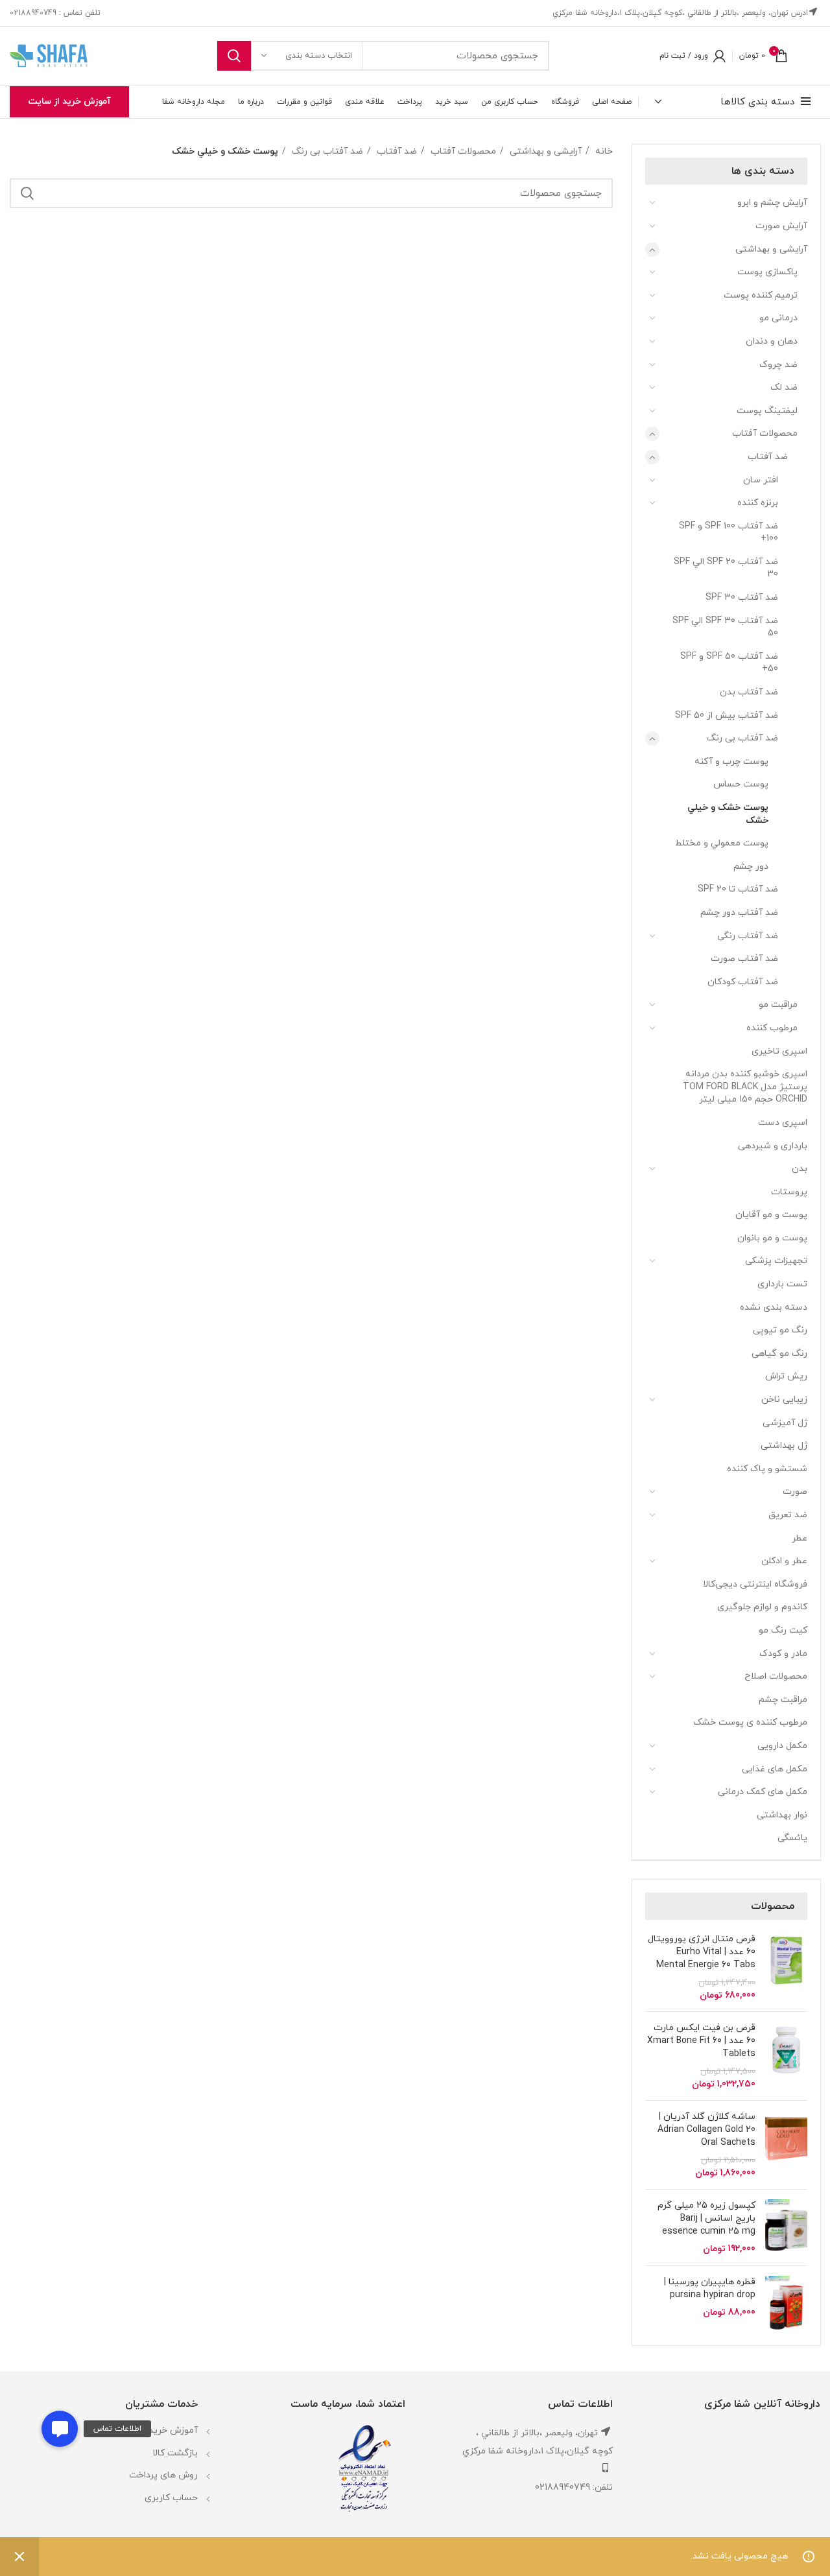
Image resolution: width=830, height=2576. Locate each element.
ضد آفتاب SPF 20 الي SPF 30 (726, 568)
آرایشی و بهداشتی (771, 249)
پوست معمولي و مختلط (722, 843)
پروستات (789, 1192)
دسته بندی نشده (774, 1307)
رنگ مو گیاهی (779, 1353)
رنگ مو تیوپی (780, 1330)
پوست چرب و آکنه (731, 762)
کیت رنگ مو (783, 1630)
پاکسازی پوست (767, 272)
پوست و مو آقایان (771, 1215)
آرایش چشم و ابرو (772, 203)
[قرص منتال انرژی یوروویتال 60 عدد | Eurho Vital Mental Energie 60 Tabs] (786, 1967)
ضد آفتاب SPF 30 (742, 597)
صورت (795, 1492)
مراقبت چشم (783, 1700)
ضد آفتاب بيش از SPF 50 (727, 715)
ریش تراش (786, 1376)
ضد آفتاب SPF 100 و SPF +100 (729, 533)
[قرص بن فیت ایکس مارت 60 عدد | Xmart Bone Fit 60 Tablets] (786, 2056)
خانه (603, 151)
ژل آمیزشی (785, 1423)
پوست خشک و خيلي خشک (728, 814)
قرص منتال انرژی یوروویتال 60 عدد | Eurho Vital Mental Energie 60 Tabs (702, 1952)
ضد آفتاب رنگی (748, 936)
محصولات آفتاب (765, 433)
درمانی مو (778, 318)
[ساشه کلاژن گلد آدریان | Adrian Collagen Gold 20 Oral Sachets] (786, 2145)
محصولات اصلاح (776, 1676)
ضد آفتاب (768, 457)
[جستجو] (234, 56)
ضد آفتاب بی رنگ (742, 738)
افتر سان (761, 480)
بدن (800, 1169)
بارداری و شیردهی (773, 1146)
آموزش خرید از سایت (69, 101)
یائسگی (792, 1838)
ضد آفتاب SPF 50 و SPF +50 (729, 663)
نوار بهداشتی (782, 1815)
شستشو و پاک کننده (767, 1469)
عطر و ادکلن (784, 1561)
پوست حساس (741, 784)
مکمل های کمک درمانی (763, 1792)
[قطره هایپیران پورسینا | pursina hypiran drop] (786, 2304)
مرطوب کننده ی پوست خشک (750, 1722)
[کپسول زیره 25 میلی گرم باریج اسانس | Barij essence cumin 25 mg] (786, 2227)
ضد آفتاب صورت (744, 959)
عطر (800, 1538)
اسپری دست (783, 1123)
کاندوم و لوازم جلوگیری (762, 1607)
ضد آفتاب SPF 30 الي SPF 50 (725, 627)
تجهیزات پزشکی (776, 1261)
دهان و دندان (772, 341)
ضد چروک (778, 365)
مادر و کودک (783, 1654)
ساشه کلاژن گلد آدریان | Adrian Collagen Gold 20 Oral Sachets (706, 2129)
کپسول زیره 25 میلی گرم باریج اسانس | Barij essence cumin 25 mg (706, 2218)
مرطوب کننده (772, 1028)
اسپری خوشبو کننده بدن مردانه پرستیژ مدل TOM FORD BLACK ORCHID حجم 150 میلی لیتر (745, 1087)
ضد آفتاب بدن (749, 692)
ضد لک (784, 387)
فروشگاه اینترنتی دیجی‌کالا (755, 1584)
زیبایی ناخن (784, 1400)
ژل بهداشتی (784, 1446)
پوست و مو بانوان (772, 1238)
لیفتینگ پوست (767, 411)
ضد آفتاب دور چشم (739, 913)
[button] (60, 2429)
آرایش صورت (781, 226)
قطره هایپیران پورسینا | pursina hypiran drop (710, 2288)
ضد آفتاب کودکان (743, 982)
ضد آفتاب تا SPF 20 (738, 889)
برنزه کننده (758, 503)
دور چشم (751, 867)
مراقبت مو (778, 1005)
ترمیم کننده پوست (761, 295)
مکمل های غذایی (775, 1769)
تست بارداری (782, 1284)
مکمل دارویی (782, 1746)
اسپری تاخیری (779, 1051)
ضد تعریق (788, 1515)
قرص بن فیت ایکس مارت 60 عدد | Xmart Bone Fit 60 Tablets (701, 2040)
